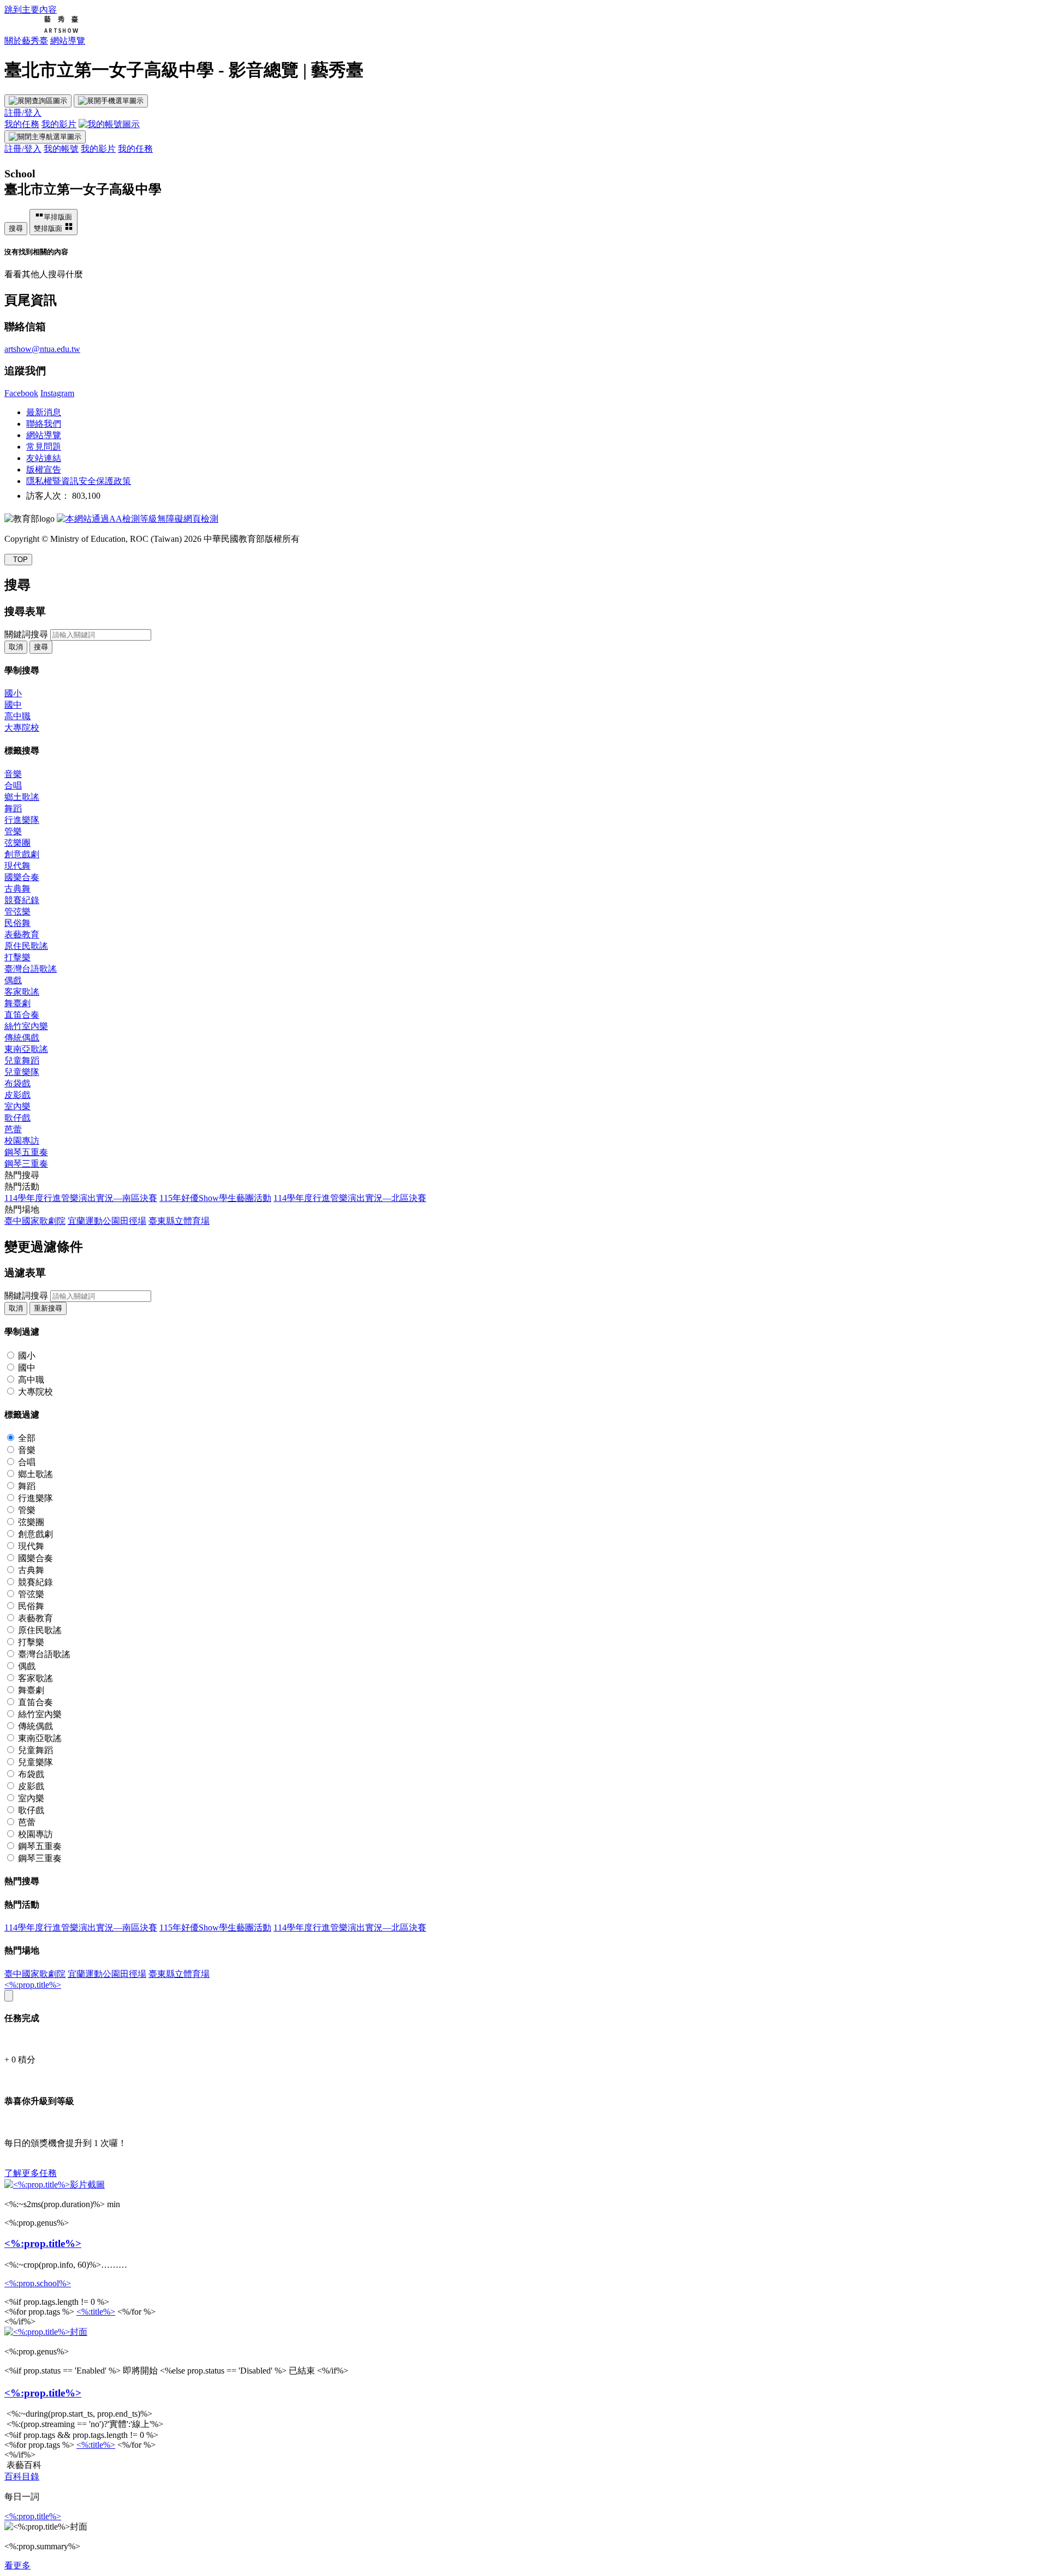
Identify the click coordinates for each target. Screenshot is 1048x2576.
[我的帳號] (109, 124)
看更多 (17, 2565)
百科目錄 (22, 2476)
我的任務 (22, 124)
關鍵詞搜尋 (26, 634)
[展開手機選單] (111, 101)
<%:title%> (96, 2312)
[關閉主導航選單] (45, 137)
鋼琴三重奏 (26, 1164)
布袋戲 (17, 1083)
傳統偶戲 (22, 1038)
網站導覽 (68, 41)
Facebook (21, 393)
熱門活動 (22, 1187)
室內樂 (17, 1106)
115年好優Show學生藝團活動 (215, 1198)
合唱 (13, 785)
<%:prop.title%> (33, 1985)
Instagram (57, 393)
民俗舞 (17, 923)
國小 (13, 693)
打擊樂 (17, 957)
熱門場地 (22, 1209)
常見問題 (44, 447)
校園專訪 (22, 1141)
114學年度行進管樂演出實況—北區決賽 (350, 1198)
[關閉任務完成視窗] (9, 1996)
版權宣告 (44, 470)
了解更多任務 (31, 2173)
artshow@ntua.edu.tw (42, 349)
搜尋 (16, 228)
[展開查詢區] (38, 101)
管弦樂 (17, 912)
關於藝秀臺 (26, 41)
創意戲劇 (22, 854)
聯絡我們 (44, 424)
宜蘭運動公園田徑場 (107, 1221)
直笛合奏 (22, 1015)
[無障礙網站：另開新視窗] (138, 519)
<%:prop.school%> (38, 2283)
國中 (13, 705)
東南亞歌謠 (26, 1049)
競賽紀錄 (22, 900)
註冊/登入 (23, 113)
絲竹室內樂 (26, 1026)
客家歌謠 (22, 992)
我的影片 (59, 124)
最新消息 (44, 412)
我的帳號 (61, 149)
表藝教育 (22, 934)
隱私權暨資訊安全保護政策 (79, 481)
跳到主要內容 (31, 10)
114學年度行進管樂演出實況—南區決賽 (81, 1198)
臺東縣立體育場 (179, 1221)
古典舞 (17, 889)
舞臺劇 (17, 1003)
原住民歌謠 (26, 946)
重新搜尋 (48, 1308)
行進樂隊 (22, 820)
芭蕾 (13, 1129)
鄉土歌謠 (22, 797)
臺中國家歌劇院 (35, 1221)
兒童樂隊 (22, 1072)
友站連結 (44, 458)
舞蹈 (13, 808)
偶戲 (13, 980)
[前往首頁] (41, 30)
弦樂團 (17, 843)
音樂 (13, 774)
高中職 (17, 716)
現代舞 (17, 866)
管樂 (13, 831)
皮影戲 (17, 1095)
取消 (16, 647)
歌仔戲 (17, 1118)
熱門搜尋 (22, 1175)
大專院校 (22, 728)
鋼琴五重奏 (26, 1152)
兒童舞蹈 (22, 1060)
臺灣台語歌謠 (31, 969)
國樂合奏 (22, 877)
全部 (27, 1438)
